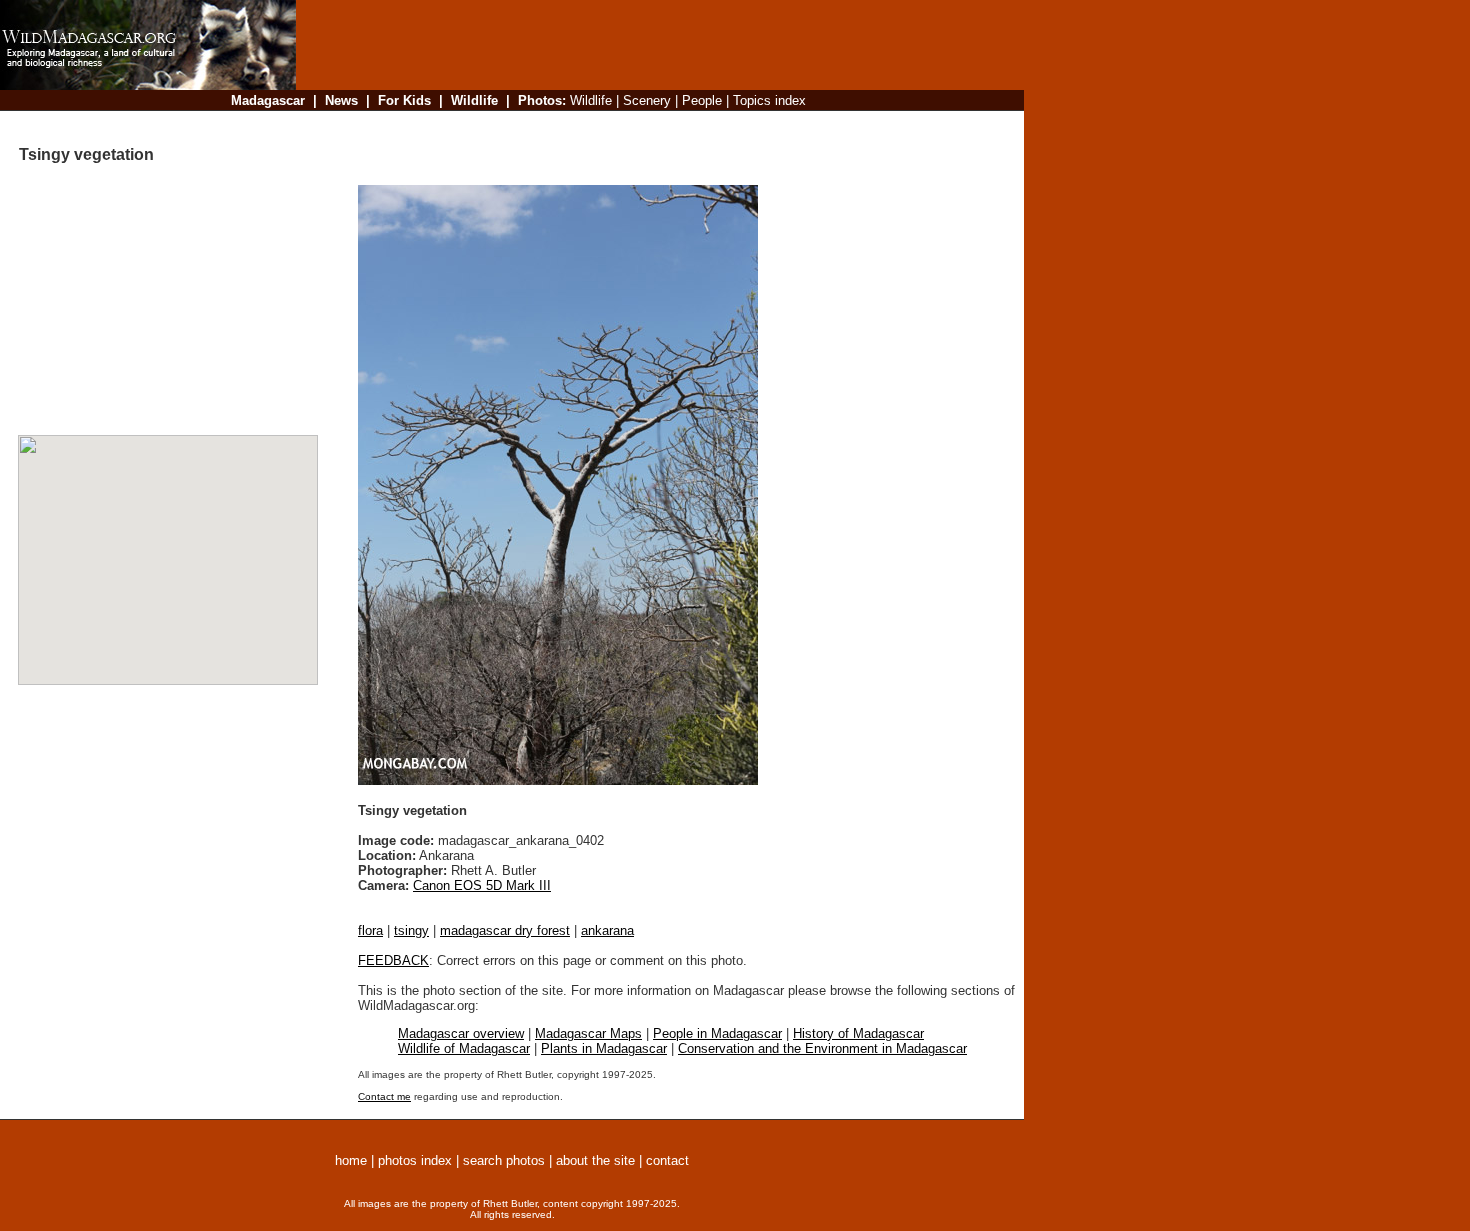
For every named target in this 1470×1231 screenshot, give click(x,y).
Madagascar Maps (588, 1033)
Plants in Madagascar (604, 1048)
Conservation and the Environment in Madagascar (822, 1048)
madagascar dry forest (505, 930)
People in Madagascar (717, 1033)
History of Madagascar (858, 1033)
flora (370, 930)
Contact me (384, 1096)
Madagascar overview (461, 1033)
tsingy (411, 930)
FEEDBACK (393, 960)
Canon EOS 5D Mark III (482, 885)
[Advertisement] (654, 124)
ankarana (607, 930)
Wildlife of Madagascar (464, 1048)
